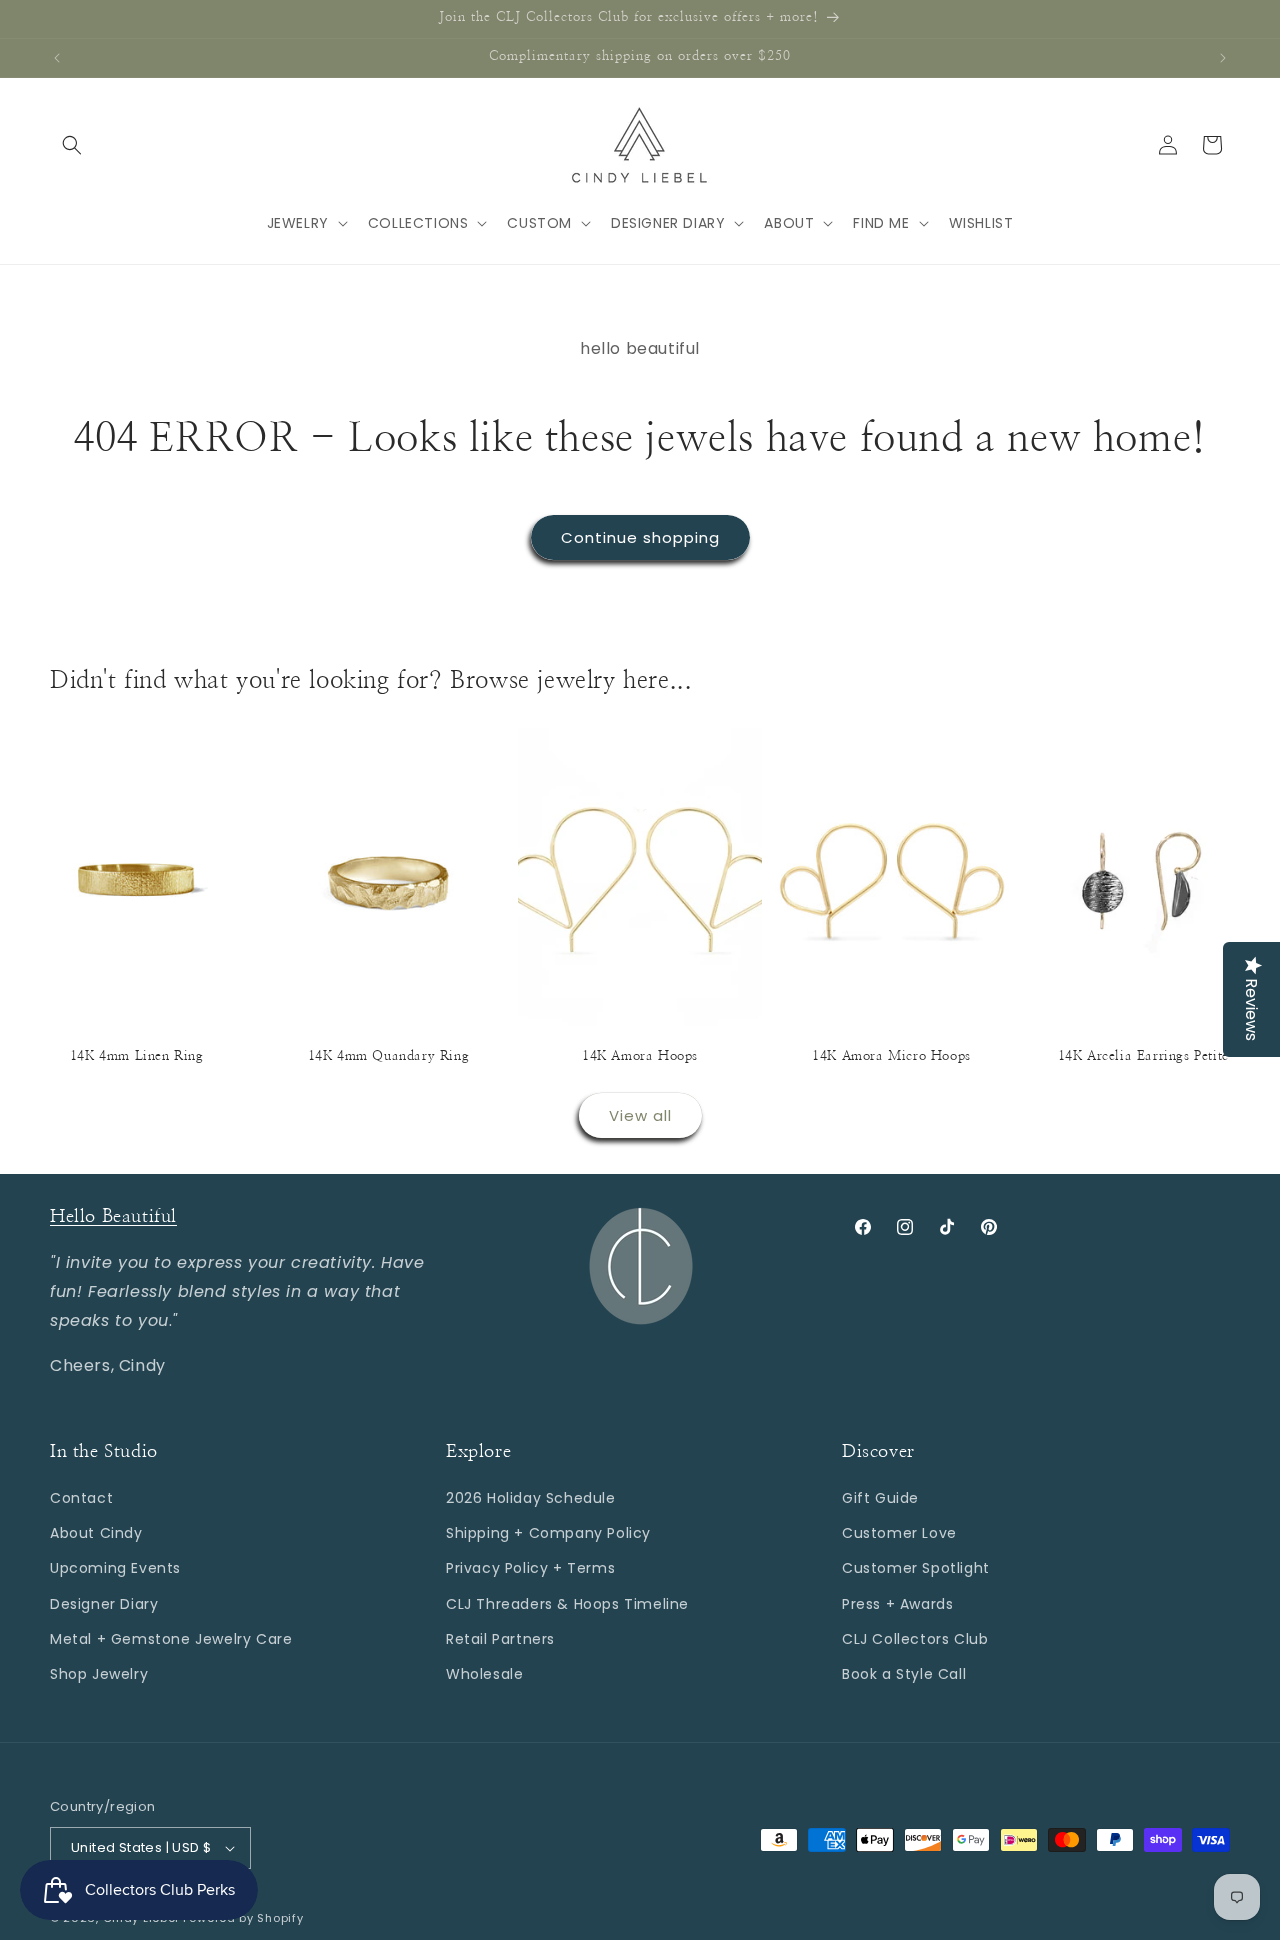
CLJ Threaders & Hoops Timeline (567, 1604)
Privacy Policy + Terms (530, 1568)
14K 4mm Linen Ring (137, 1056)
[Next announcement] (1223, 58)
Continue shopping (640, 537)
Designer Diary (104, 1604)
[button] (72, 145)
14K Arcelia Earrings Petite (1143, 1056)
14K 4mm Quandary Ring (389, 1056)
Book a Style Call (904, 1674)
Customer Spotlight (916, 1568)
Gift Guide (880, 1498)
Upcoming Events (115, 1568)
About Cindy (96, 1533)
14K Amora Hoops (640, 1056)
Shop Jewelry (99, 1674)
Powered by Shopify (243, 1918)
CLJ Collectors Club (915, 1639)
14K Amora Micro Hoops (891, 1056)
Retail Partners (500, 1639)
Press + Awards (897, 1604)
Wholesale (484, 1674)
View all (640, 1115)
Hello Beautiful (113, 1217)
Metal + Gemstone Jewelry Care (171, 1639)
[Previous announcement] (57, 58)
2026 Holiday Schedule (531, 1498)
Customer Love (899, 1533)
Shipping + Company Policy (548, 1533)
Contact (81, 1498)
